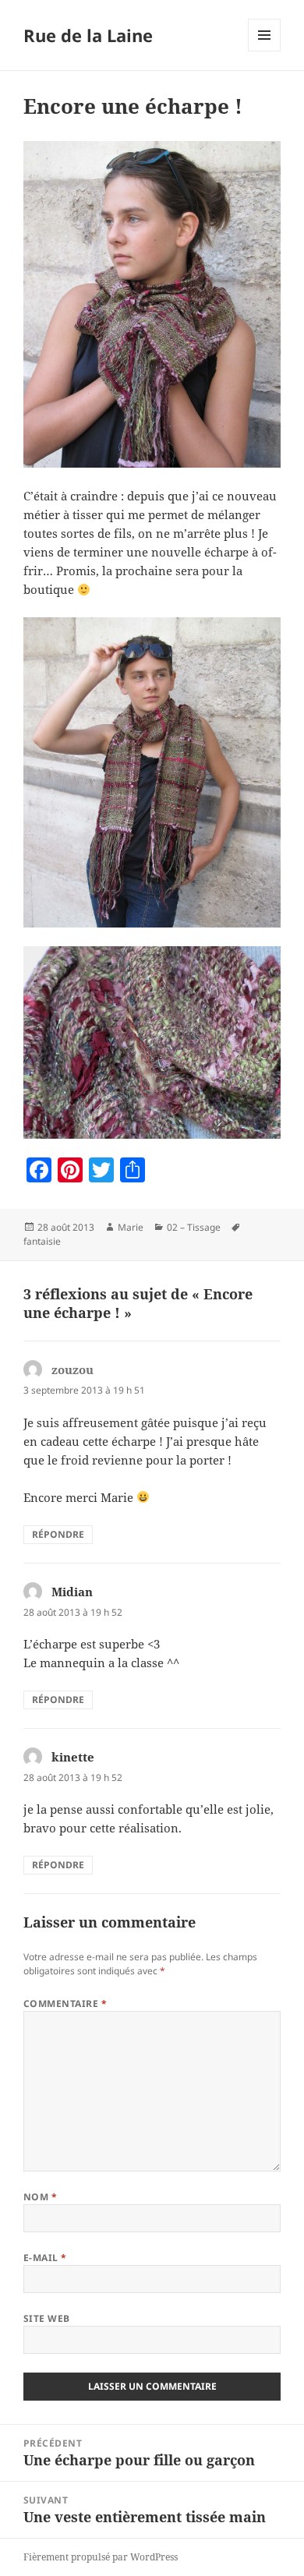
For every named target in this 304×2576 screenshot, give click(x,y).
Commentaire (65, 2004)
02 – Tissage (194, 1227)
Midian (72, 1592)
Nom (40, 2197)
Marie (131, 1227)
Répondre (58, 1534)
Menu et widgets (265, 51)
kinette (73, 1757)
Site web (47, 2318)
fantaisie (42, 1241)
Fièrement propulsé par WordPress (101, 2557)
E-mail (45, 2258)
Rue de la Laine (88, 35)
